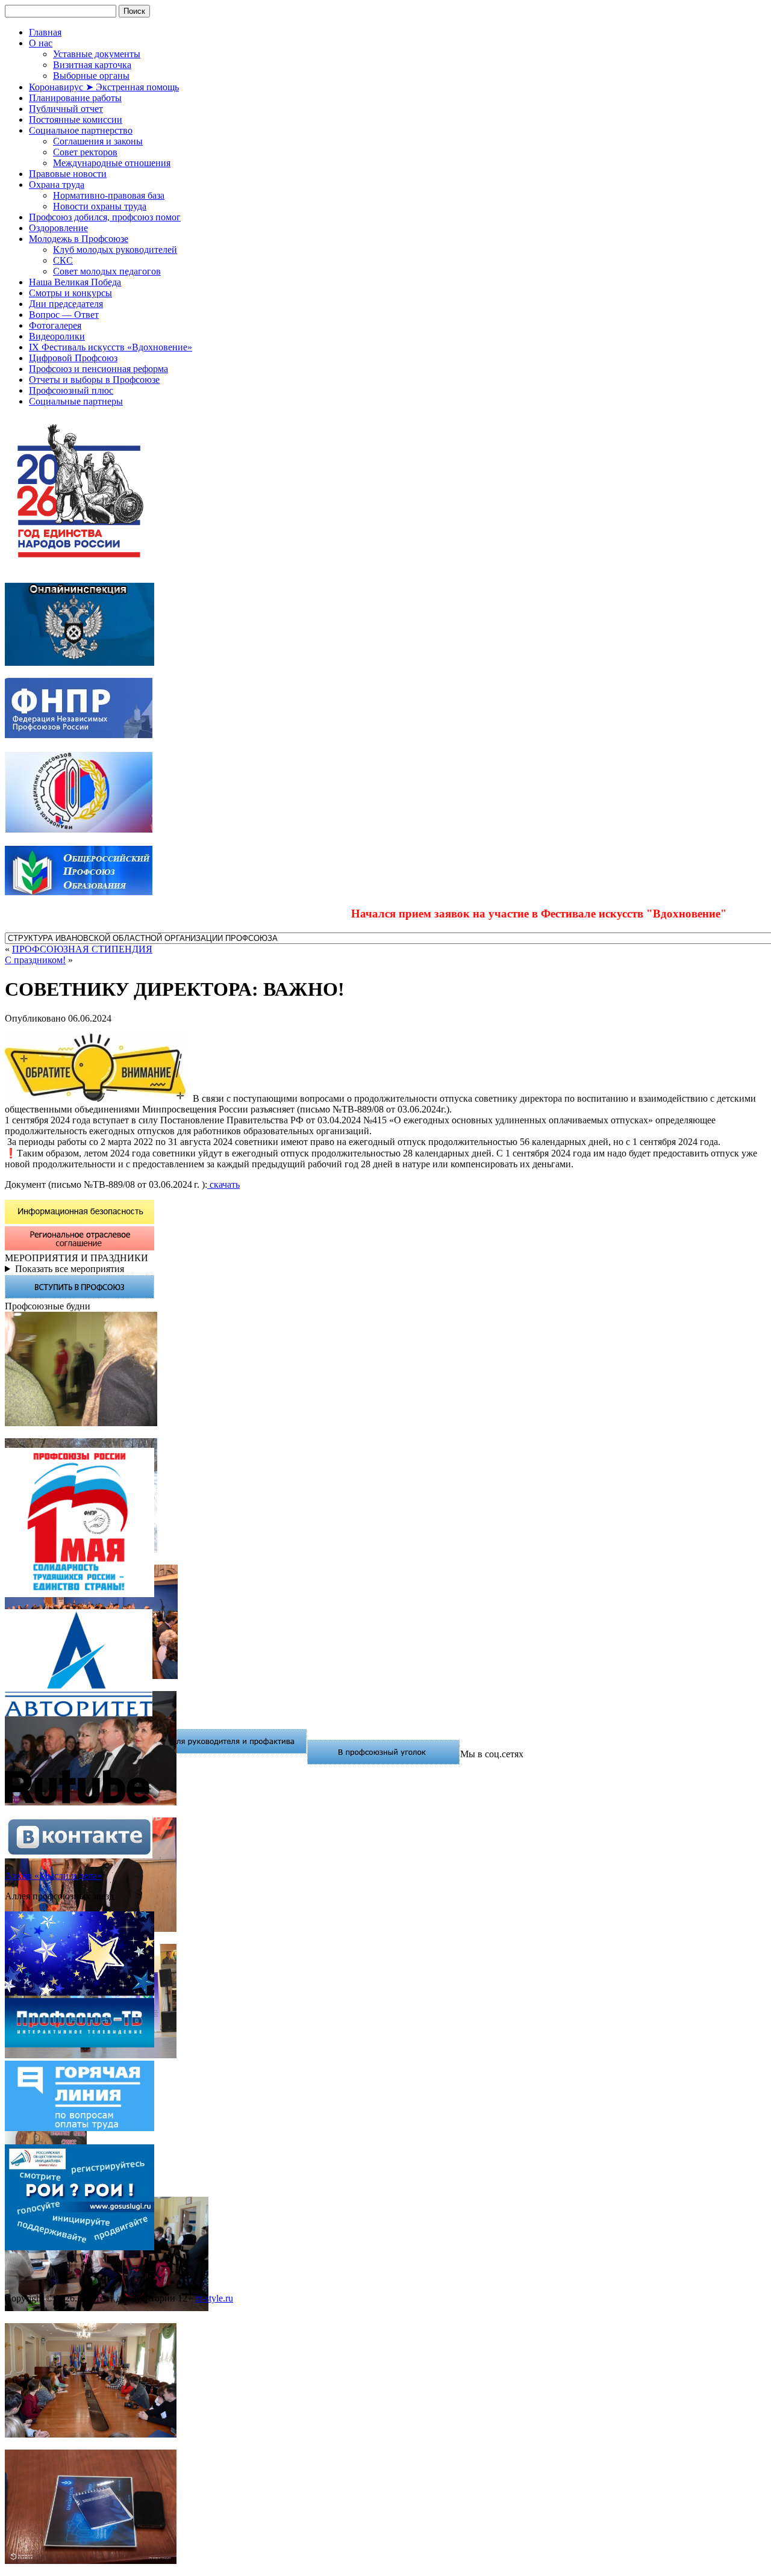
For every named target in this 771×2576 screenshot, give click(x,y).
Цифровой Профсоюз (73, 358)
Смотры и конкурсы (70, 293)
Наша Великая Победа (75, 282)
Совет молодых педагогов (107, 271)
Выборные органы (91, 76)
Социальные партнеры (76, 401)
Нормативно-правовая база (109, 195)
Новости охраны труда (100, 206)
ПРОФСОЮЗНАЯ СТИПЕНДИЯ (82, 949)
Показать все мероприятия (70, 1269)
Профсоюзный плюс (71, 390)
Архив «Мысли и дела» (53, 1876)
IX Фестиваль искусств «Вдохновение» (111, 347)
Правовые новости (68, 174)
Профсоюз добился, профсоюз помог (105, 217)
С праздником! (35, 960)
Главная (45, 32)
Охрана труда (57, 185)
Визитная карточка (92, 65)
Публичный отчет (66, 109)
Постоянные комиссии (76, 119)
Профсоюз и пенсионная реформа (98, 369)
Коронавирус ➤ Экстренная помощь (104, 87)
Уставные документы (97, 54)
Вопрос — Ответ (64, 315)
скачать (223, 1184)
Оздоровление (58, 228)
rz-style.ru (214, 2298)
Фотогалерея (55, 325)
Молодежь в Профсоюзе (79, 239)
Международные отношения (112, 163)
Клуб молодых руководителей (115, 250)
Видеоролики (57, 336)
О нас (41, 43)
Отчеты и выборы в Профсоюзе (94, 380)
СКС (63, 260)
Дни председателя (66, 304)
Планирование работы (75, 98)
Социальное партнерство (81, 130)
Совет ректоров (85, 152)
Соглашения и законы (98, 141)
